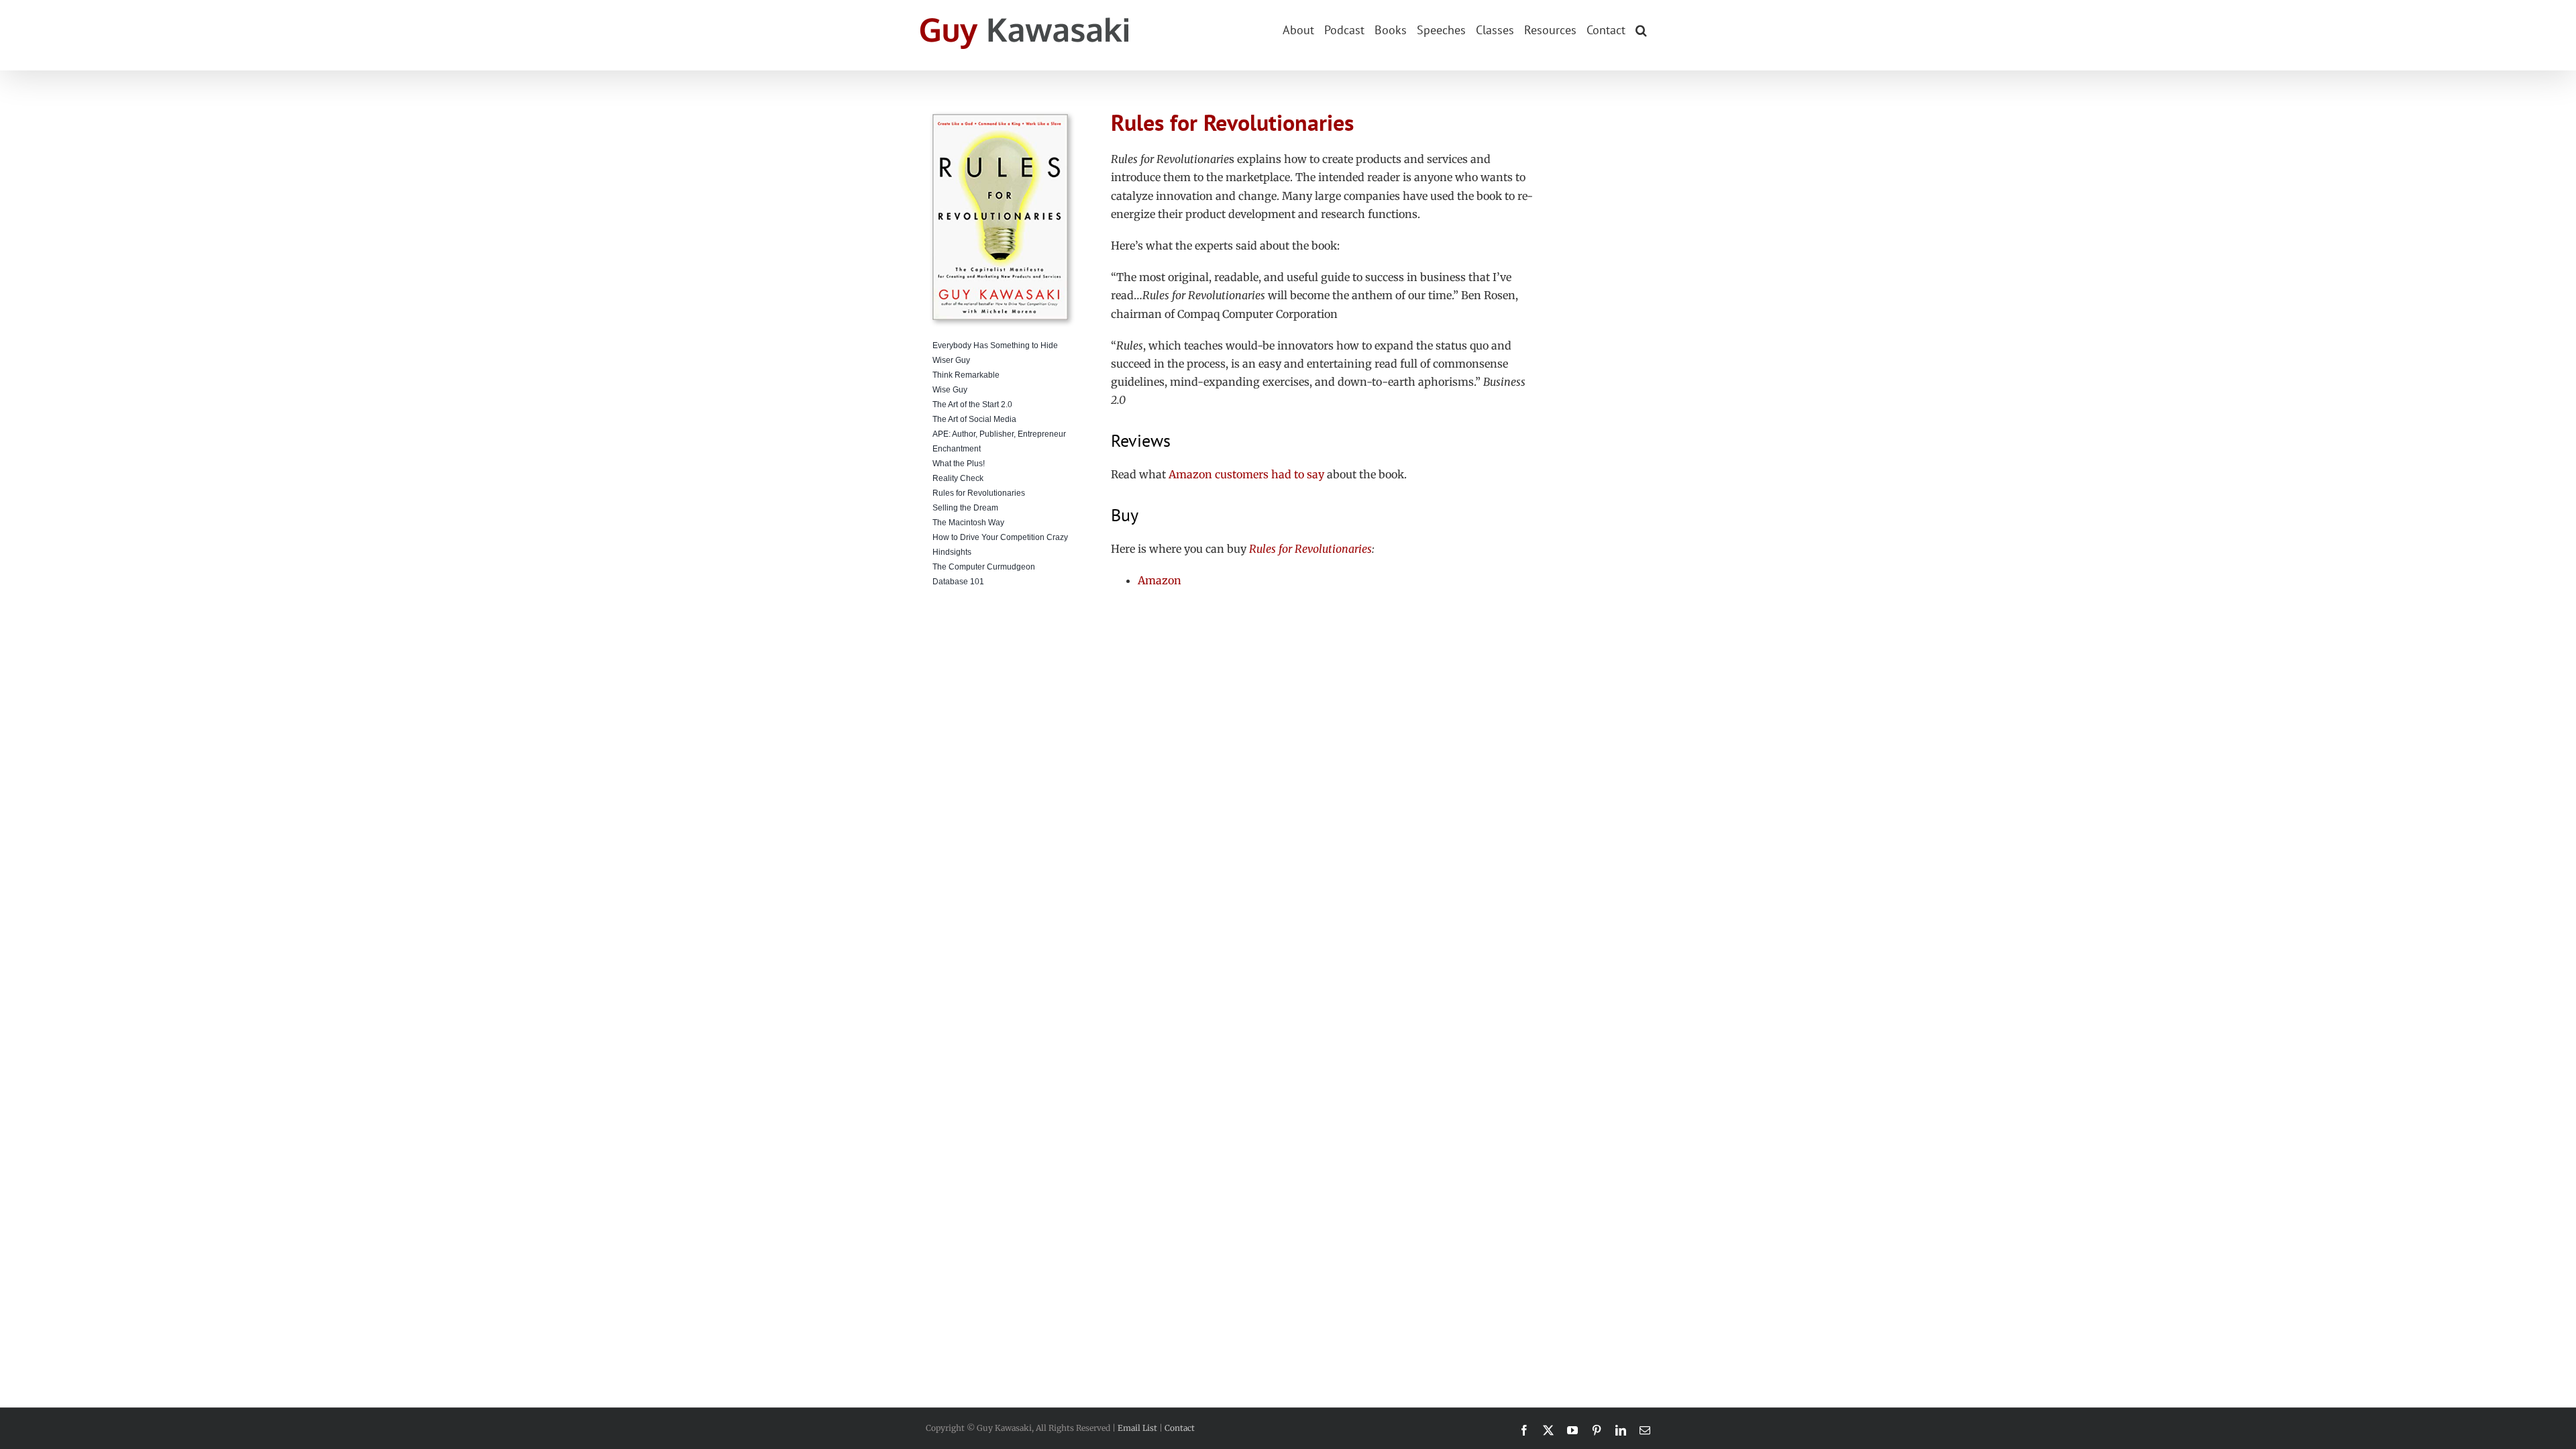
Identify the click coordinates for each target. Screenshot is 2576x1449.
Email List (1137, 1428)
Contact (1180, 1428)
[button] (1641, 29)
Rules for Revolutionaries (1310, 549)
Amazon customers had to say (1246, 474)
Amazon (1160, 580)
